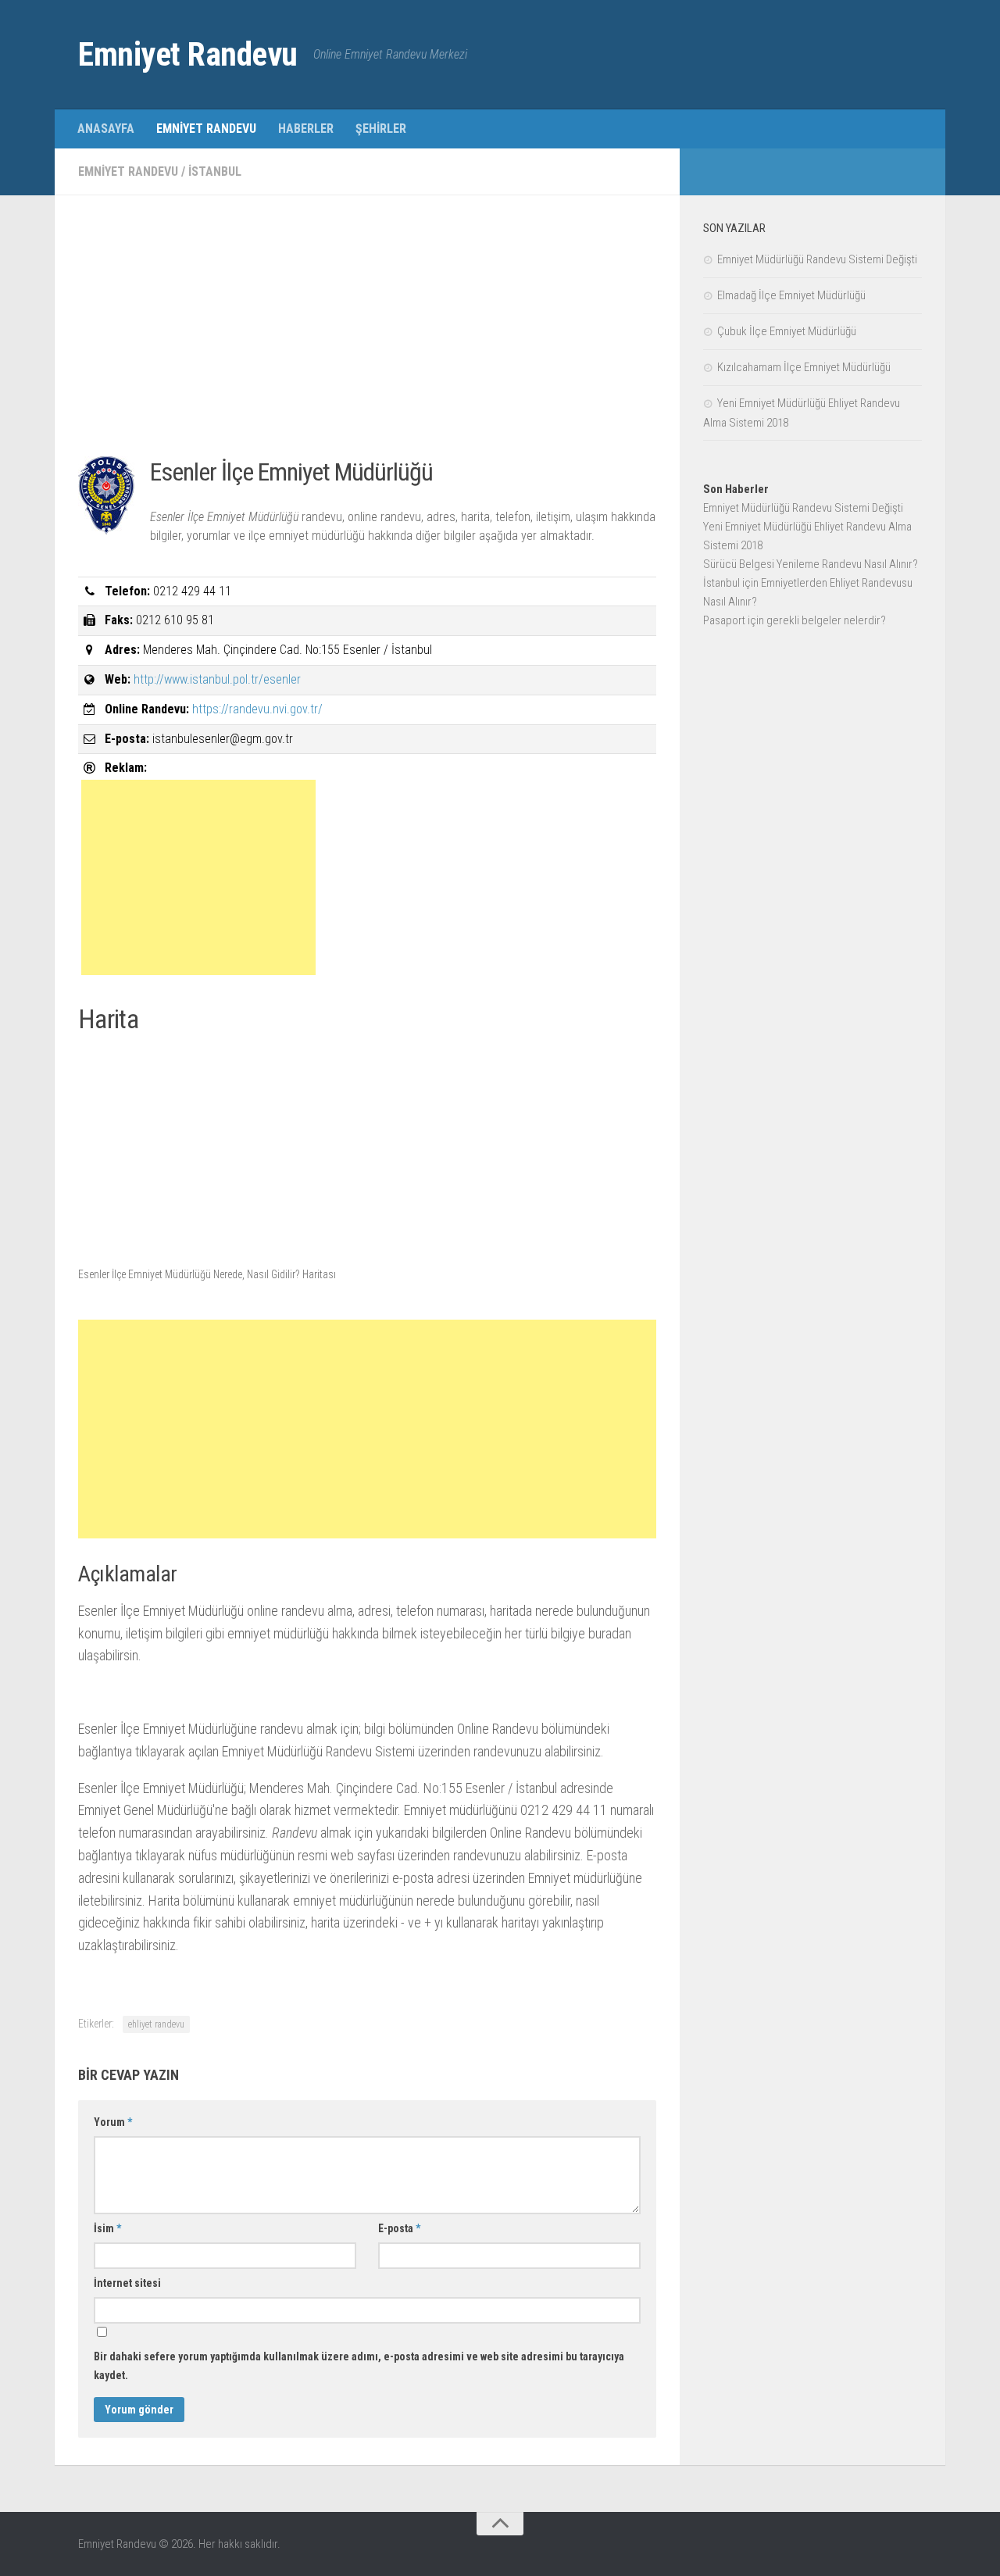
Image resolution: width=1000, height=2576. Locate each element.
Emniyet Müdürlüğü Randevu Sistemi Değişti (817, 259)
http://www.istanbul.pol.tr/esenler (217, 679)
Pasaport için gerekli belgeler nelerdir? (795, 620)
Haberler (306, 129)
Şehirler (381, 129)
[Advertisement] (367, 328)
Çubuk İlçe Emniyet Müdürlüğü (787, 331)
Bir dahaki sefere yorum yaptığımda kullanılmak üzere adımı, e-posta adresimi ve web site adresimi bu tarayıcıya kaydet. (359, 2366)
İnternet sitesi (127, 2283)
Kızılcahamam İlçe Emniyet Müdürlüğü (804, 367)
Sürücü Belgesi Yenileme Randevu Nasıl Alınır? (811, 564)
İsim (107, 2228)
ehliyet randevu (156, 2024)
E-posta (399, 2228)
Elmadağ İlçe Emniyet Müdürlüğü (791, 295)
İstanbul (215, 171)
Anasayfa (106, 129)
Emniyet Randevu (188, 54)
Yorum (113, 2122)
